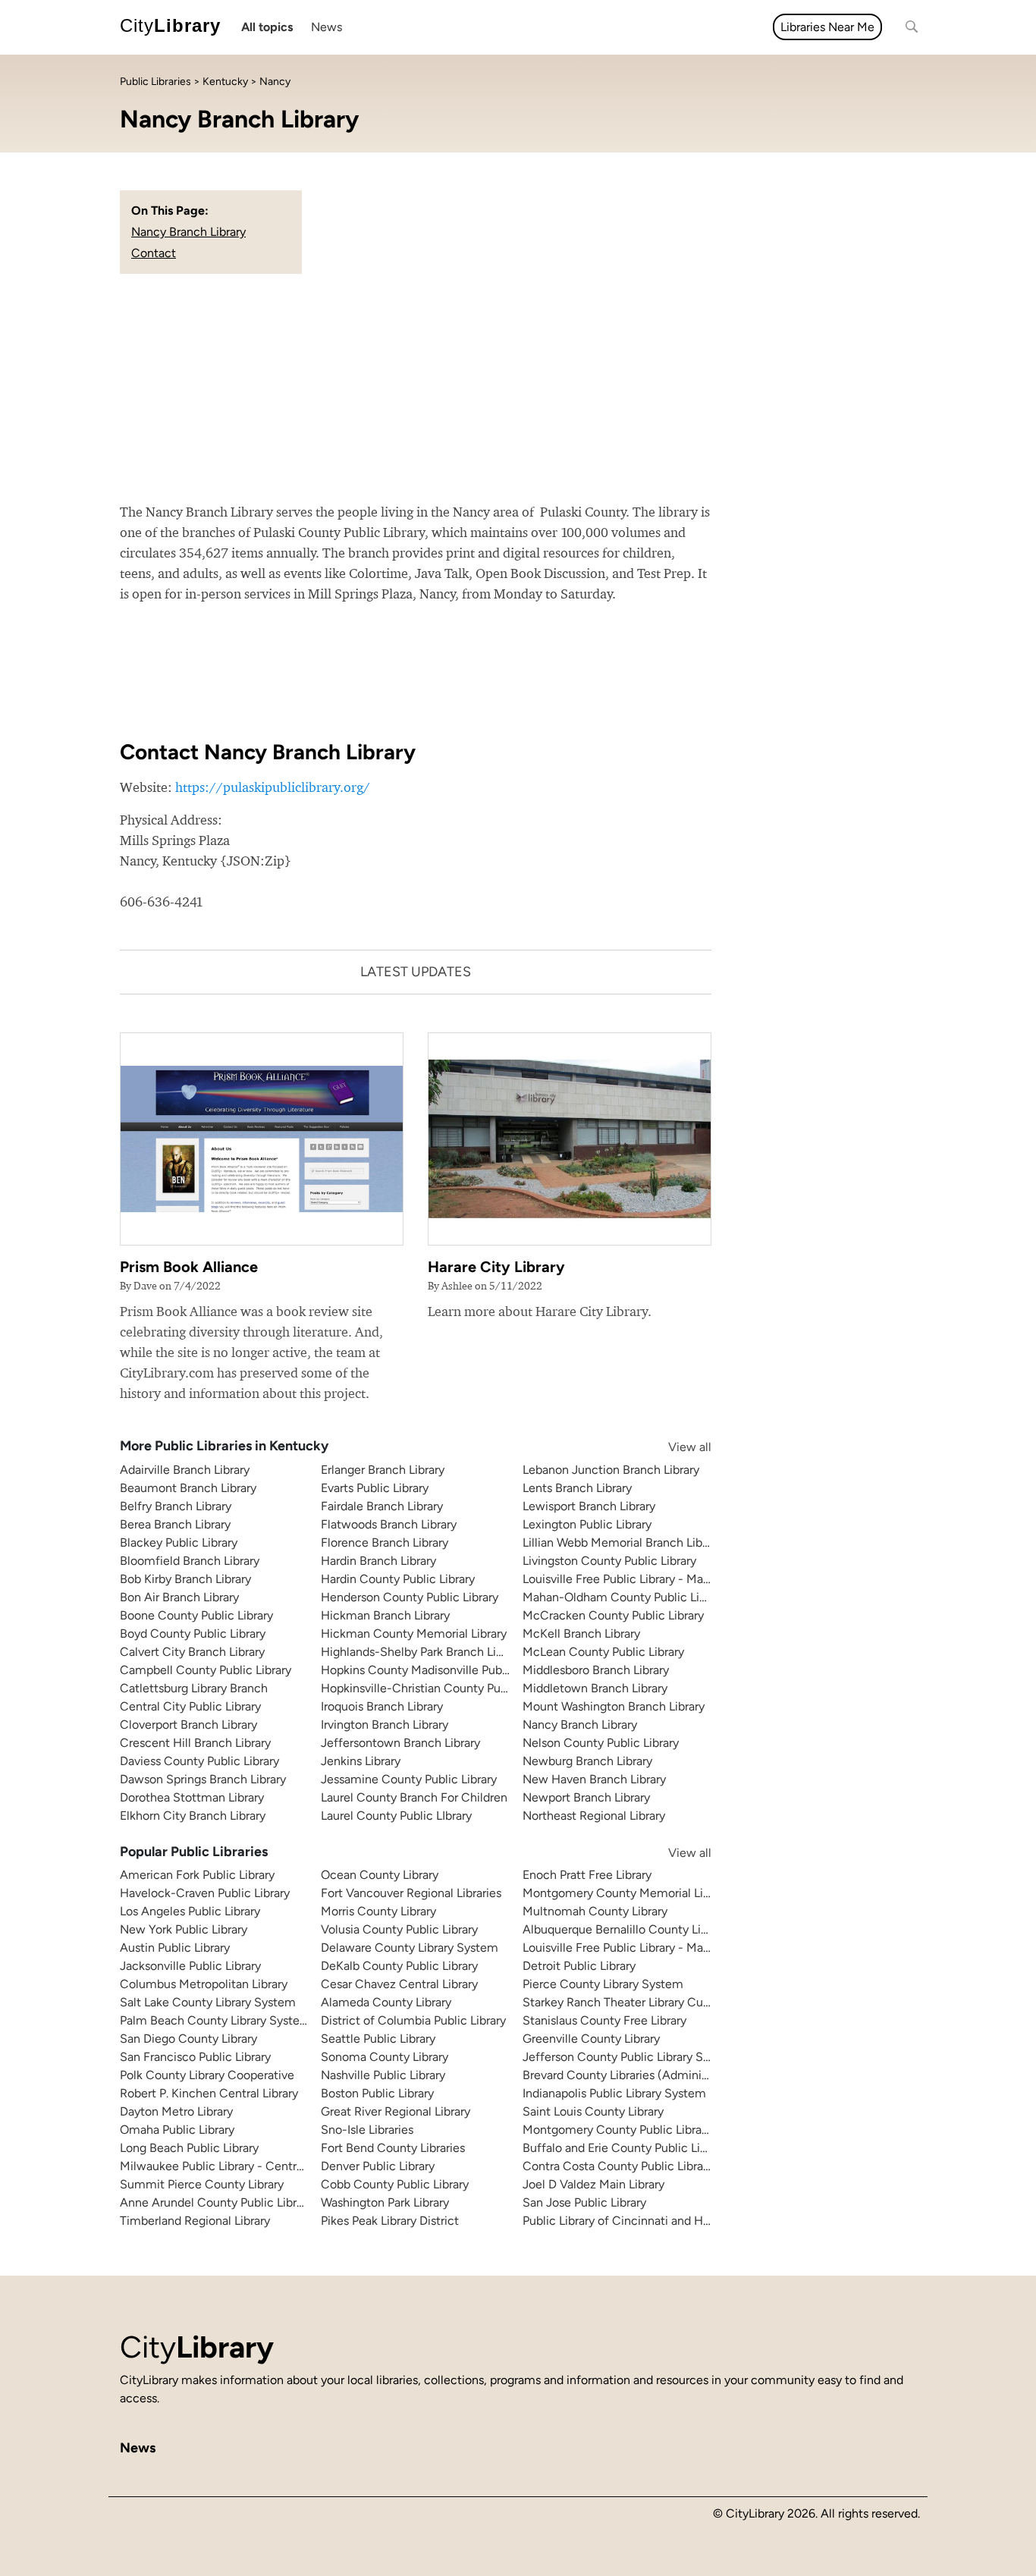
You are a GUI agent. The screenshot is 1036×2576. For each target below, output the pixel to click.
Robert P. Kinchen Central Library (209, 2093)
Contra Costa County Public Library (618, 2166)
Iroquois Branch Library (382, 1706)
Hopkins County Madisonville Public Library (437, 1670)
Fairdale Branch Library (382, 1506)
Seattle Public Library (378, 2039)
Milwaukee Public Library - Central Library (232, 2166)
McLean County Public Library (603, 1652)
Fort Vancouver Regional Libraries (411, 1893)
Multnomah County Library (595, 1911)
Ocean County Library (380, 1875)
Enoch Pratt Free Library (587, 1875)
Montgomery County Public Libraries (622, 2130)
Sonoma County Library (385, 2057)
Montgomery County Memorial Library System (648, 1893)
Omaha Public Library (177, 2130)
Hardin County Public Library (398, 1579)
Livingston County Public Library (609, 1561)
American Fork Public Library (197, 1875)
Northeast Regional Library (594, 1816)
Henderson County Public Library (410, 1597)
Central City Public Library (190, 1706)
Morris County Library (378, 1911)
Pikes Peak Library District (390, 2221)
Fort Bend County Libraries (393, 2148)
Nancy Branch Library (188, 232)
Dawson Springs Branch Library (203, 1779)
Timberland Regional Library (195, 2221)
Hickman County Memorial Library (414, 1634)
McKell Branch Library (581, 1634)
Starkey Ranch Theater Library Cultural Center (647, 2002)
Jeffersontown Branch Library (400, 1743)
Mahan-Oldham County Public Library (624, 1597)
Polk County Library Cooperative (207, 2075)
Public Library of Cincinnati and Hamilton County (655, 2221)
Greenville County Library (591, 2039)
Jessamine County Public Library (409, 1779)
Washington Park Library (385, 2202)
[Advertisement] (518, 388)
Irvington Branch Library (385, 1725)
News (326, 27)
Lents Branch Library (577, 1488)
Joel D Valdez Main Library (593, 2184)
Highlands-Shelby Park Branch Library (422, 1652)
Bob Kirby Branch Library (185, 1579)
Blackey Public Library (179, 1542)
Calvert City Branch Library (192, 1652)
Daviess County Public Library (199, 1761)
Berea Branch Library (175, 1524)
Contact (154, 253)
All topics (267, 27)
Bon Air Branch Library (179, 1597)
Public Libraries (155, 82)
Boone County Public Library (196, 1615)
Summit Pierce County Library (202, 2184)
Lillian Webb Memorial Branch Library (622, 1542)
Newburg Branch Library (587, 1761)
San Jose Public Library (584, 2202)
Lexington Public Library (587, 1524)
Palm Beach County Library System (215, 2020)
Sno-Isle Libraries (367, 2130)
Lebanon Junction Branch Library (611, 1470)
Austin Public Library (175, 1948)
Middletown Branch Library (595, 1688)
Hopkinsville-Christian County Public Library (440, 1688)
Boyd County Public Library (193, 1634)
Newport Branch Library (586, 1797)
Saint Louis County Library (593, 2111)
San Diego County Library (188, 2039)
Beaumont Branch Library (188, 1488)
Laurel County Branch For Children (414, 1797)
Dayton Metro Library (176, 2111)
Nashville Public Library (383, 2075)
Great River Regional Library (396, 2111)
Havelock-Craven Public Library (205, 1893)
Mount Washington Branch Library (614, 1706)
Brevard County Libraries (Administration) (635, 2075)
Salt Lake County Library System (208, 2002)
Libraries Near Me (827, 27)
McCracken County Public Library (613, 1615)
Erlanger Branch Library (383, 1470)
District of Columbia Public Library (413, 2020)
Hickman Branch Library (385, 1615)
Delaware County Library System (410, 1948)
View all (675, 1447)
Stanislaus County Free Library (604, 2020)
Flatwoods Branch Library (389, 1524)
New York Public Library (184, 1929)
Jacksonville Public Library (190, 1966)
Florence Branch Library (385, 1542)
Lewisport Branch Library (589, 1506)
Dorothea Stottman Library (192, 1797)
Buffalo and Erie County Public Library (625, 2148)
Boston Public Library (377, 2093)
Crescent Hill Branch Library (195, 1743)
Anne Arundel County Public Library (216, 2202)
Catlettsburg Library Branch (194, 1688)
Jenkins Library (361, 1761)
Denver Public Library (378, 2166)
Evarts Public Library (375, 1488)
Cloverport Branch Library (188, 1725)
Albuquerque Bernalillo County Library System (647, 1929)
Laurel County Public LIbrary (396, 1816)
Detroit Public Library (579, 1966)
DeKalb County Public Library (399, 1966)
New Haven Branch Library (594, 1779)
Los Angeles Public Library (190, 1911)
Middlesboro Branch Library (596, 1670)
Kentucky (225, 82)
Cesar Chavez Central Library (399, 1984)
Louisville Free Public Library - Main (618, 1579)
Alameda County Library (386, 2002)
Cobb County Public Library (395, 2184)
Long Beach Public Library (189, 2148)
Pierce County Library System (603, 1984)
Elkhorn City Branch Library (193, 1816)
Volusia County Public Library (399, 1929)
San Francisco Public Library (195, 2057)
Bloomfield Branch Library (190, 1561)
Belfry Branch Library (176, 1506)
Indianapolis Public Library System (614, 2093)
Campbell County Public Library (206, 1670)
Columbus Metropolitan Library (204, 1984)
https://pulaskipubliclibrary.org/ (273, 787)
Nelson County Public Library (601, 1743)
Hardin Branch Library (378, 1561)
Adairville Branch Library (185, 1470)
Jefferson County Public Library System (630, 2057)
